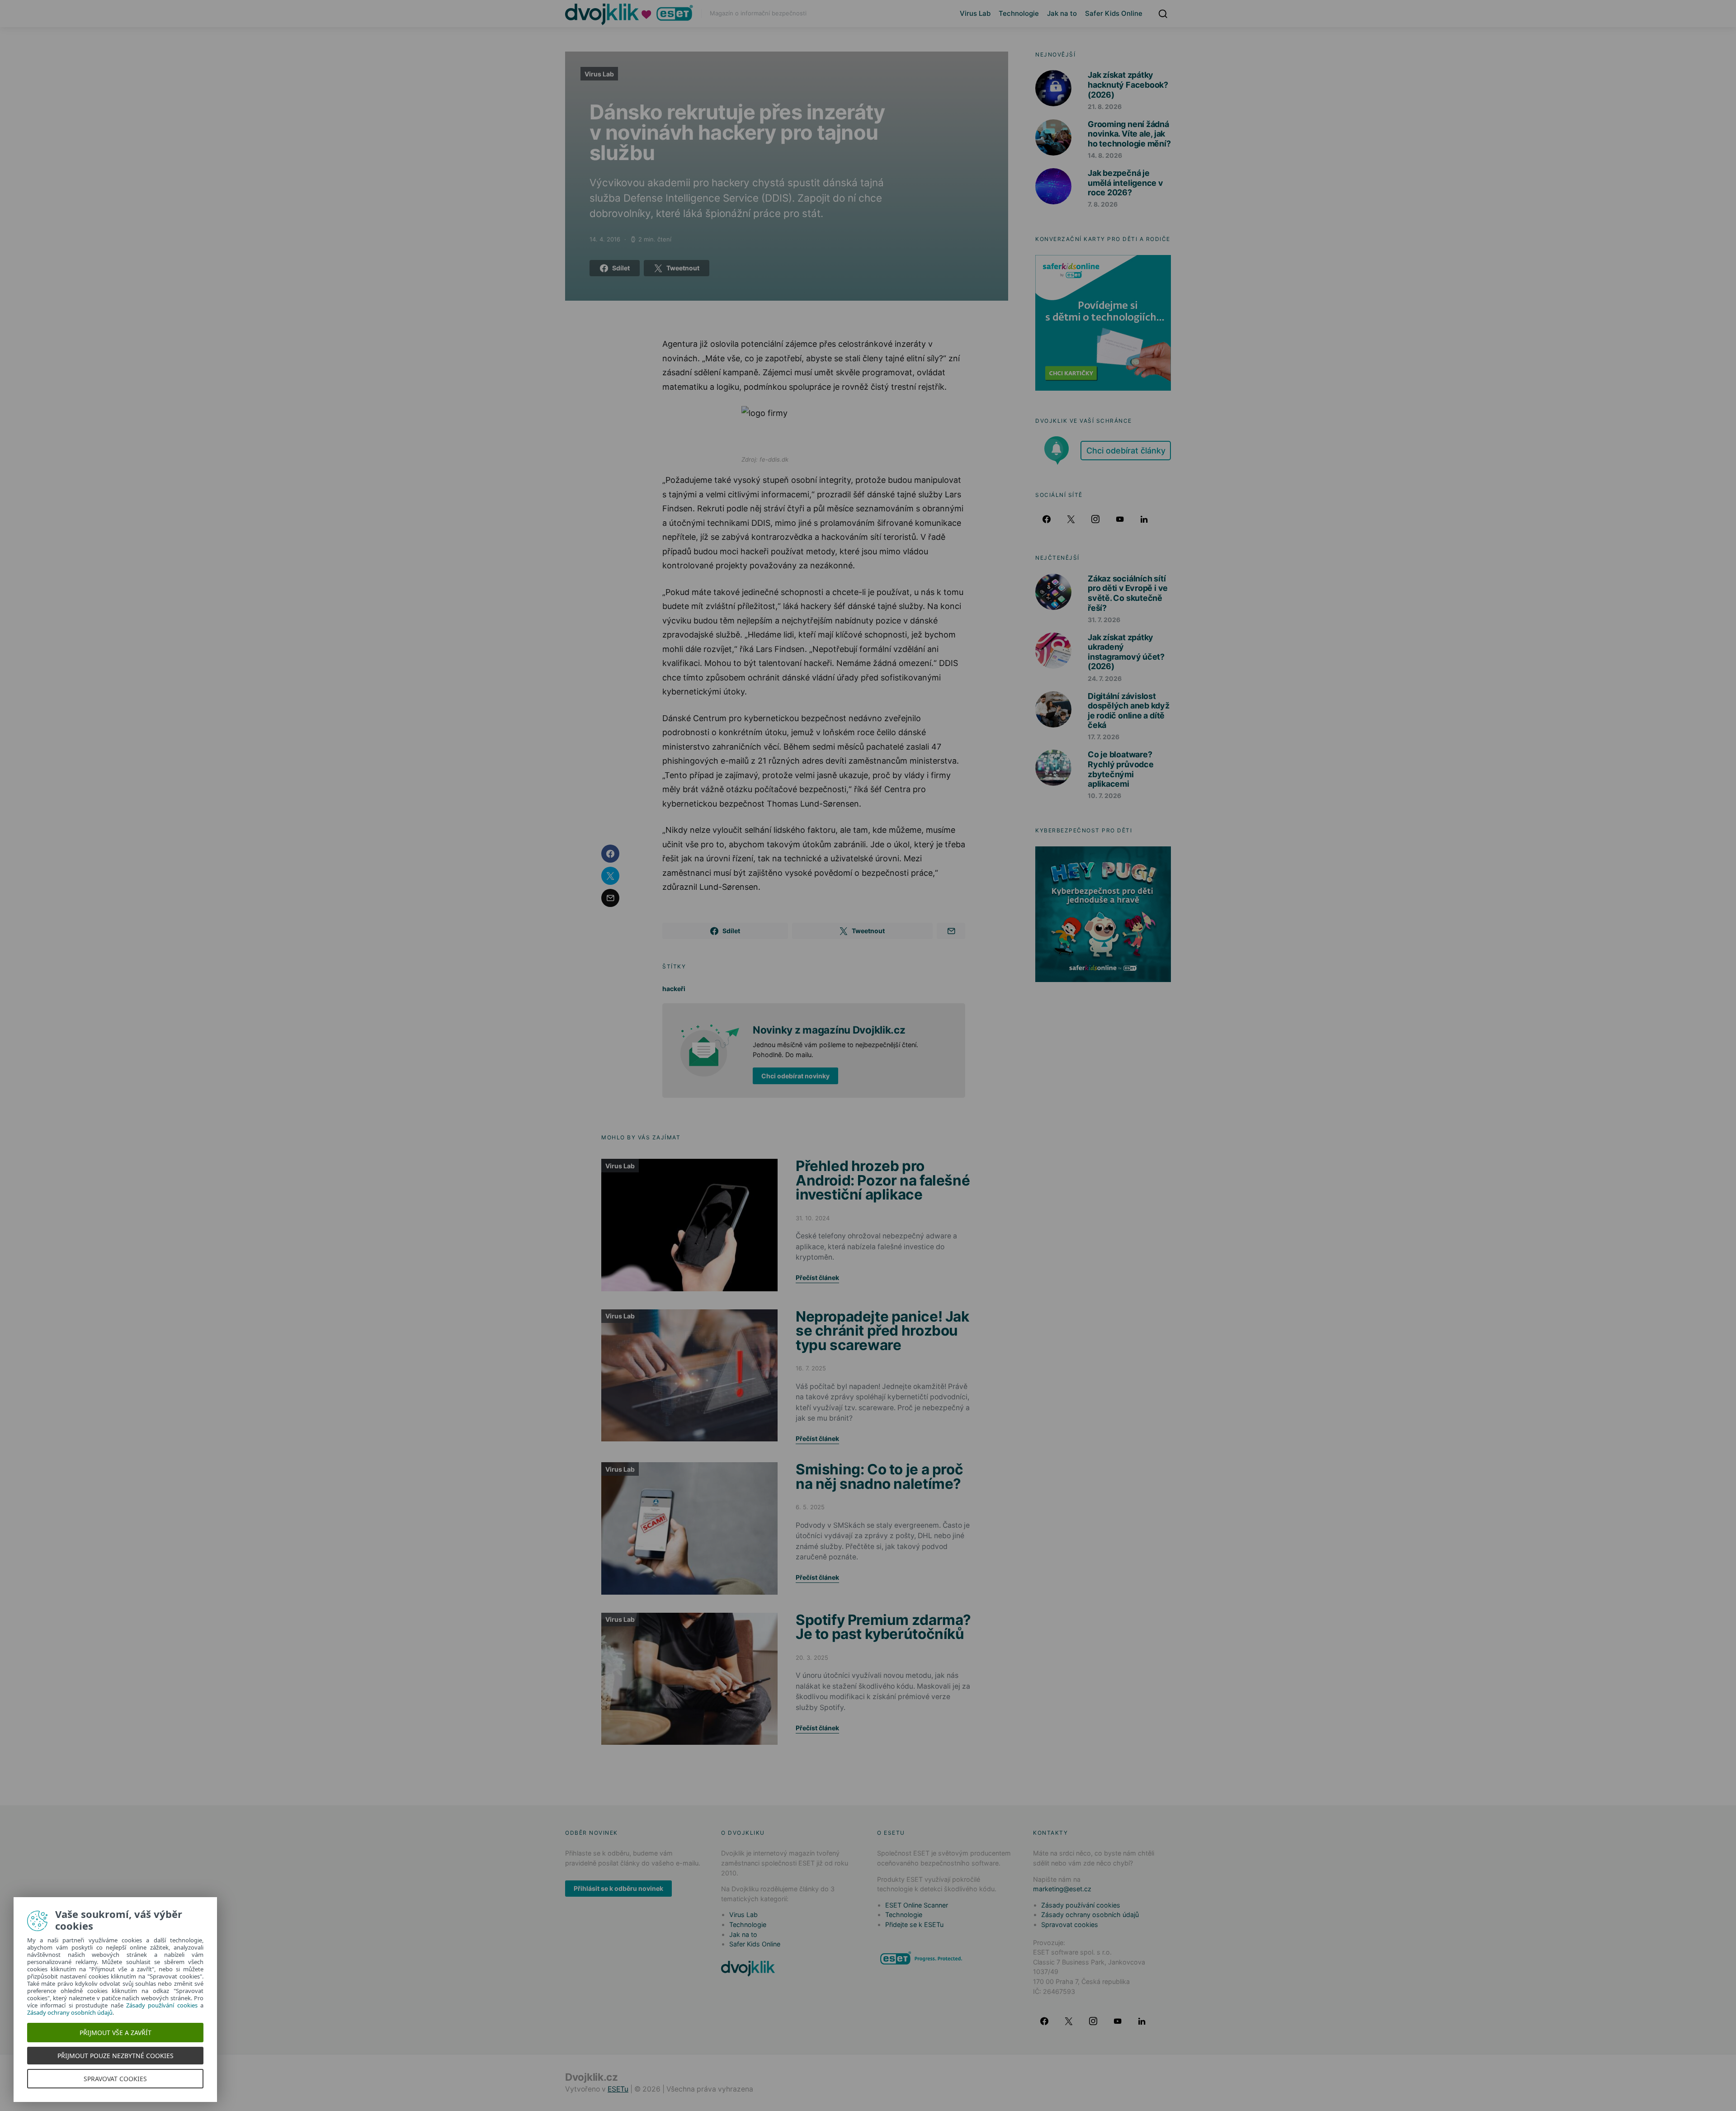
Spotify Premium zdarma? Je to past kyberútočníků (883, 1627)
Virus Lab (975, 13)
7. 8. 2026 (1103, 204)
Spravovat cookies (1070, 1924)
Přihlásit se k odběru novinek (618, 1888)
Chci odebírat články (1126, 451)
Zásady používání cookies (1081, 1905)
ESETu (618, 2089)
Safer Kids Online (1114, 13)
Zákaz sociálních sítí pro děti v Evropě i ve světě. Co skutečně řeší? (1128, 593)
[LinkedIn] (1144, 519)
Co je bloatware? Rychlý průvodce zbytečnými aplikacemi (1121, 769)
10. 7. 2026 (1104, 796)
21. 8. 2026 (1105, 106)
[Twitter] (1071, 519)
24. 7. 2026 (1105, 678)
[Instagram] (1095, 519)
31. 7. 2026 (1104, 620)
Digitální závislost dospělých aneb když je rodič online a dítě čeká (1129, 711)
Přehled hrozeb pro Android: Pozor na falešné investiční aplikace (883, 1180)
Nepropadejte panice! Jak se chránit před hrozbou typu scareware (882, 1331)
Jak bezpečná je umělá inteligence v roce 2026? (1125, 183)
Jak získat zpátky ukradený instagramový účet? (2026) (1126, 652)
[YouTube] (1120, 519)
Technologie (1019, 13)
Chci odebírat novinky (795, 1076)
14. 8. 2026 (1105, 155)
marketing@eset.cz (1062, 1889)
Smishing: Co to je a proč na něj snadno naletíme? (879, 1476)
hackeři (674, 989)
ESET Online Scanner (917, 1905)
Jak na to (1062, 13)
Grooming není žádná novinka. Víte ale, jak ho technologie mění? (1129, 134)
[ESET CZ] (922, 1958)
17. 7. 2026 (1104, 737)
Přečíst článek (817, 1277)
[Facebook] (1047, 519)
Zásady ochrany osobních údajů (1090, 1915)
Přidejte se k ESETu (914, 1924)
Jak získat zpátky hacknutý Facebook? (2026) (1128, 85)
